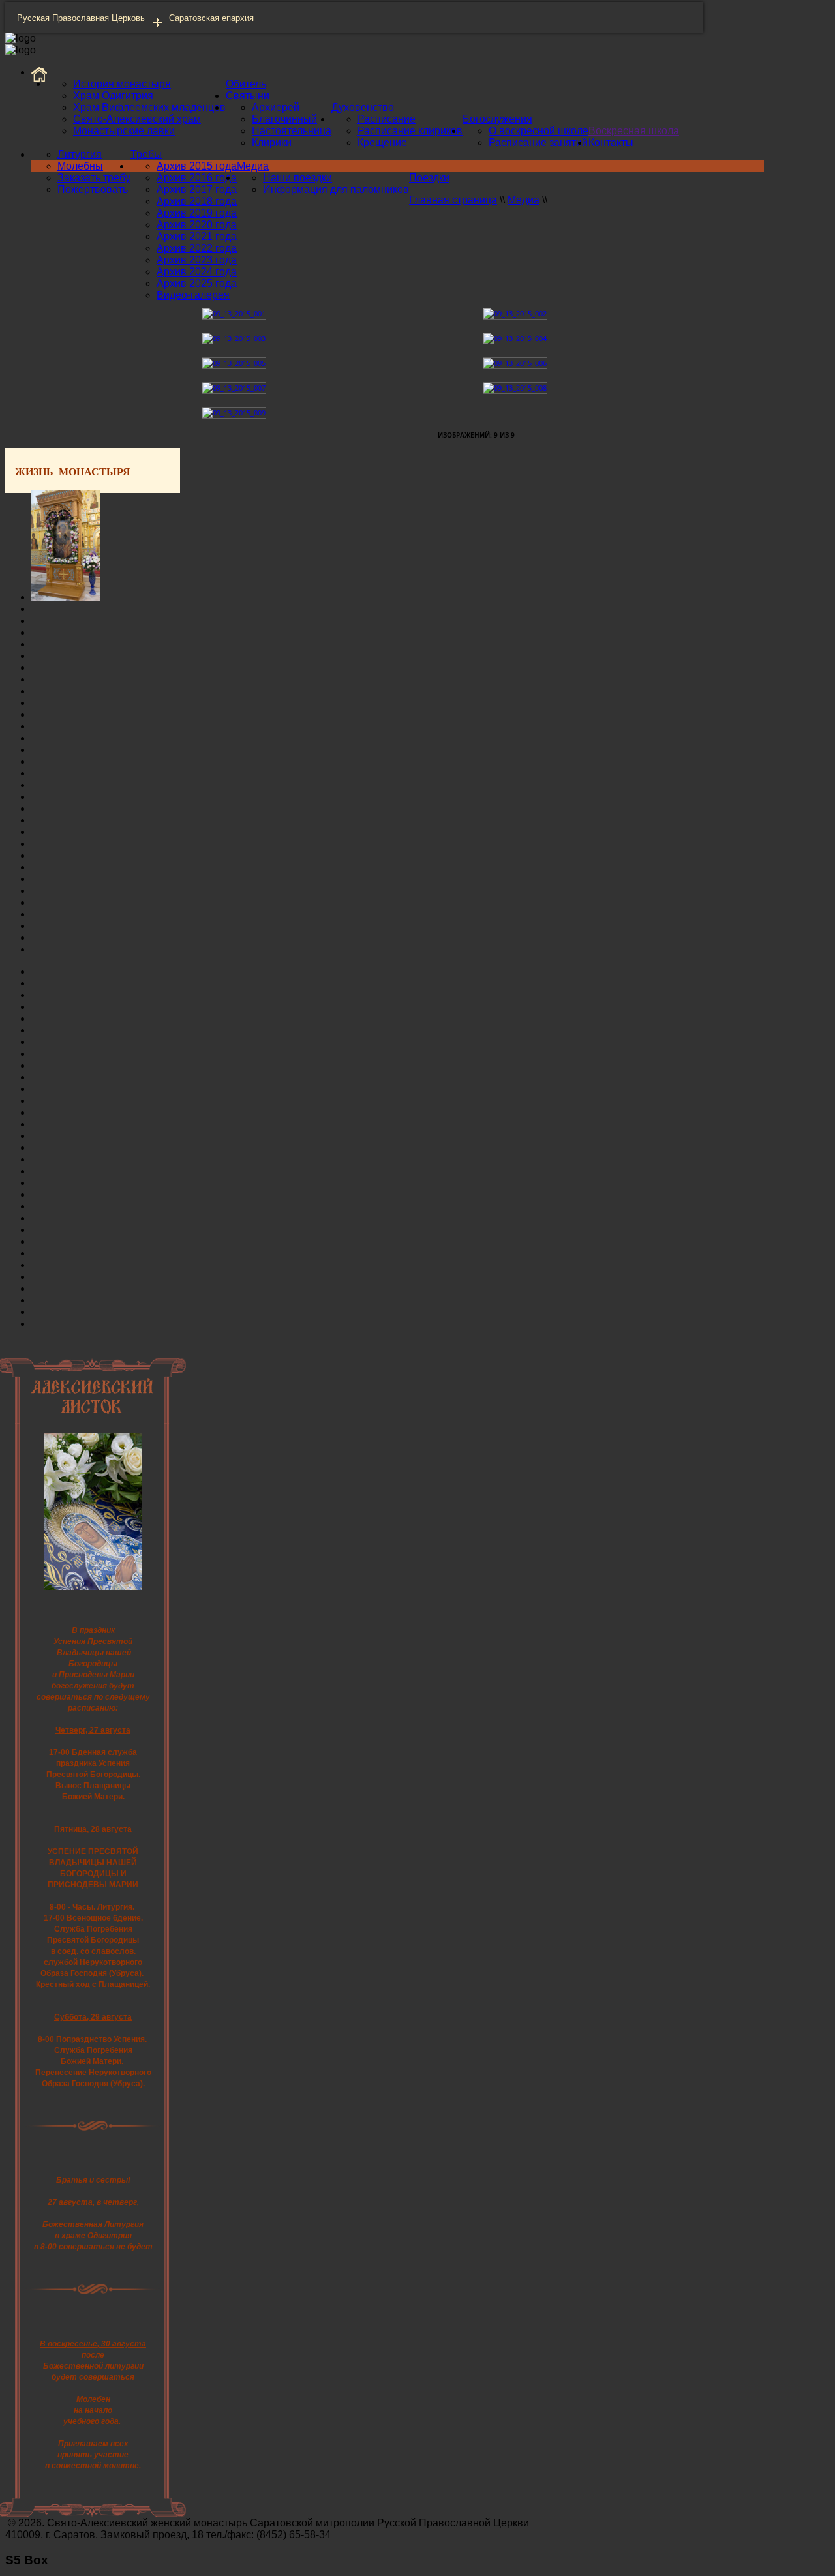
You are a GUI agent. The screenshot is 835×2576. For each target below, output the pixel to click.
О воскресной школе (539, 131)
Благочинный (284, 119)
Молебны (80, 166)
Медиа (253, 166)
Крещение (382, 142)
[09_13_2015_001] (234, 313)
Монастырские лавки (124, 131)
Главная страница (453, 200)
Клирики (272, 142)
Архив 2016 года (197, 178)
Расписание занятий (538, 142)
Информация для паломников (336, 189)
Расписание (387, 119)
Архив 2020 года (197, 225)
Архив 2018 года (197, 201)
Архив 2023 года (197, 260)
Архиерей (276, 107)
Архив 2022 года (197, 248)
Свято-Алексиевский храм (137, 119)
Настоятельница (292, 131)
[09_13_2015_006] (515, 363)
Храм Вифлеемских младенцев (149, 107)
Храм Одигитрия (113, 96)
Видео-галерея (193, 295)
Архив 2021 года (197, 236)
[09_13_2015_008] (515, 388)
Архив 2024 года (197, 272)
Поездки (429, 178)
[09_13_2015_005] (234, 363)
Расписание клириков (410, 131)
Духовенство (363, 107)
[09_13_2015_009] (234, 412)
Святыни (248, 96)
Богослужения (497, 119)
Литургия (80, 154)
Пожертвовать (93, 189)
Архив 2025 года (197, 283)
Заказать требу (94, 178)
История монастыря (122, 84)
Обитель (246, 84)
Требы (146, 154)
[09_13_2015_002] (515, 313)
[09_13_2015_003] (234, 338)
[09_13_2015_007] (234, 388)
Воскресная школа (634, 131)
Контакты (611, 142)
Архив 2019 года (197, 213)
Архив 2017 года (197, 189)
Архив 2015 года (197, 166)
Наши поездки (297, 178)
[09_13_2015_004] (515, 338)
